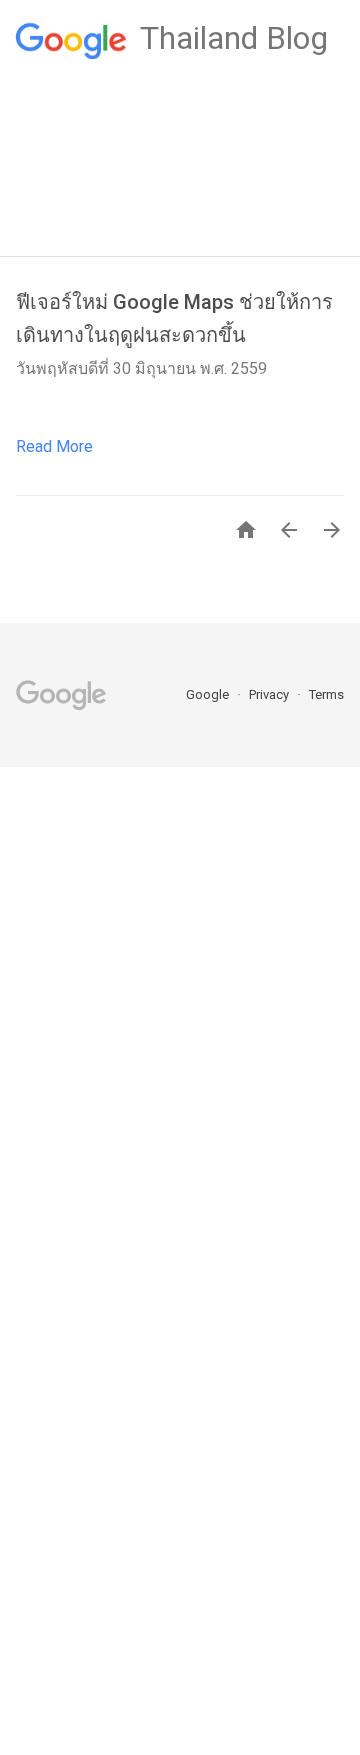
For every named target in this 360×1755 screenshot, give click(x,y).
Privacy (270, 694)
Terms (326, 694)
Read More (54, 446)
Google (209, 694)
